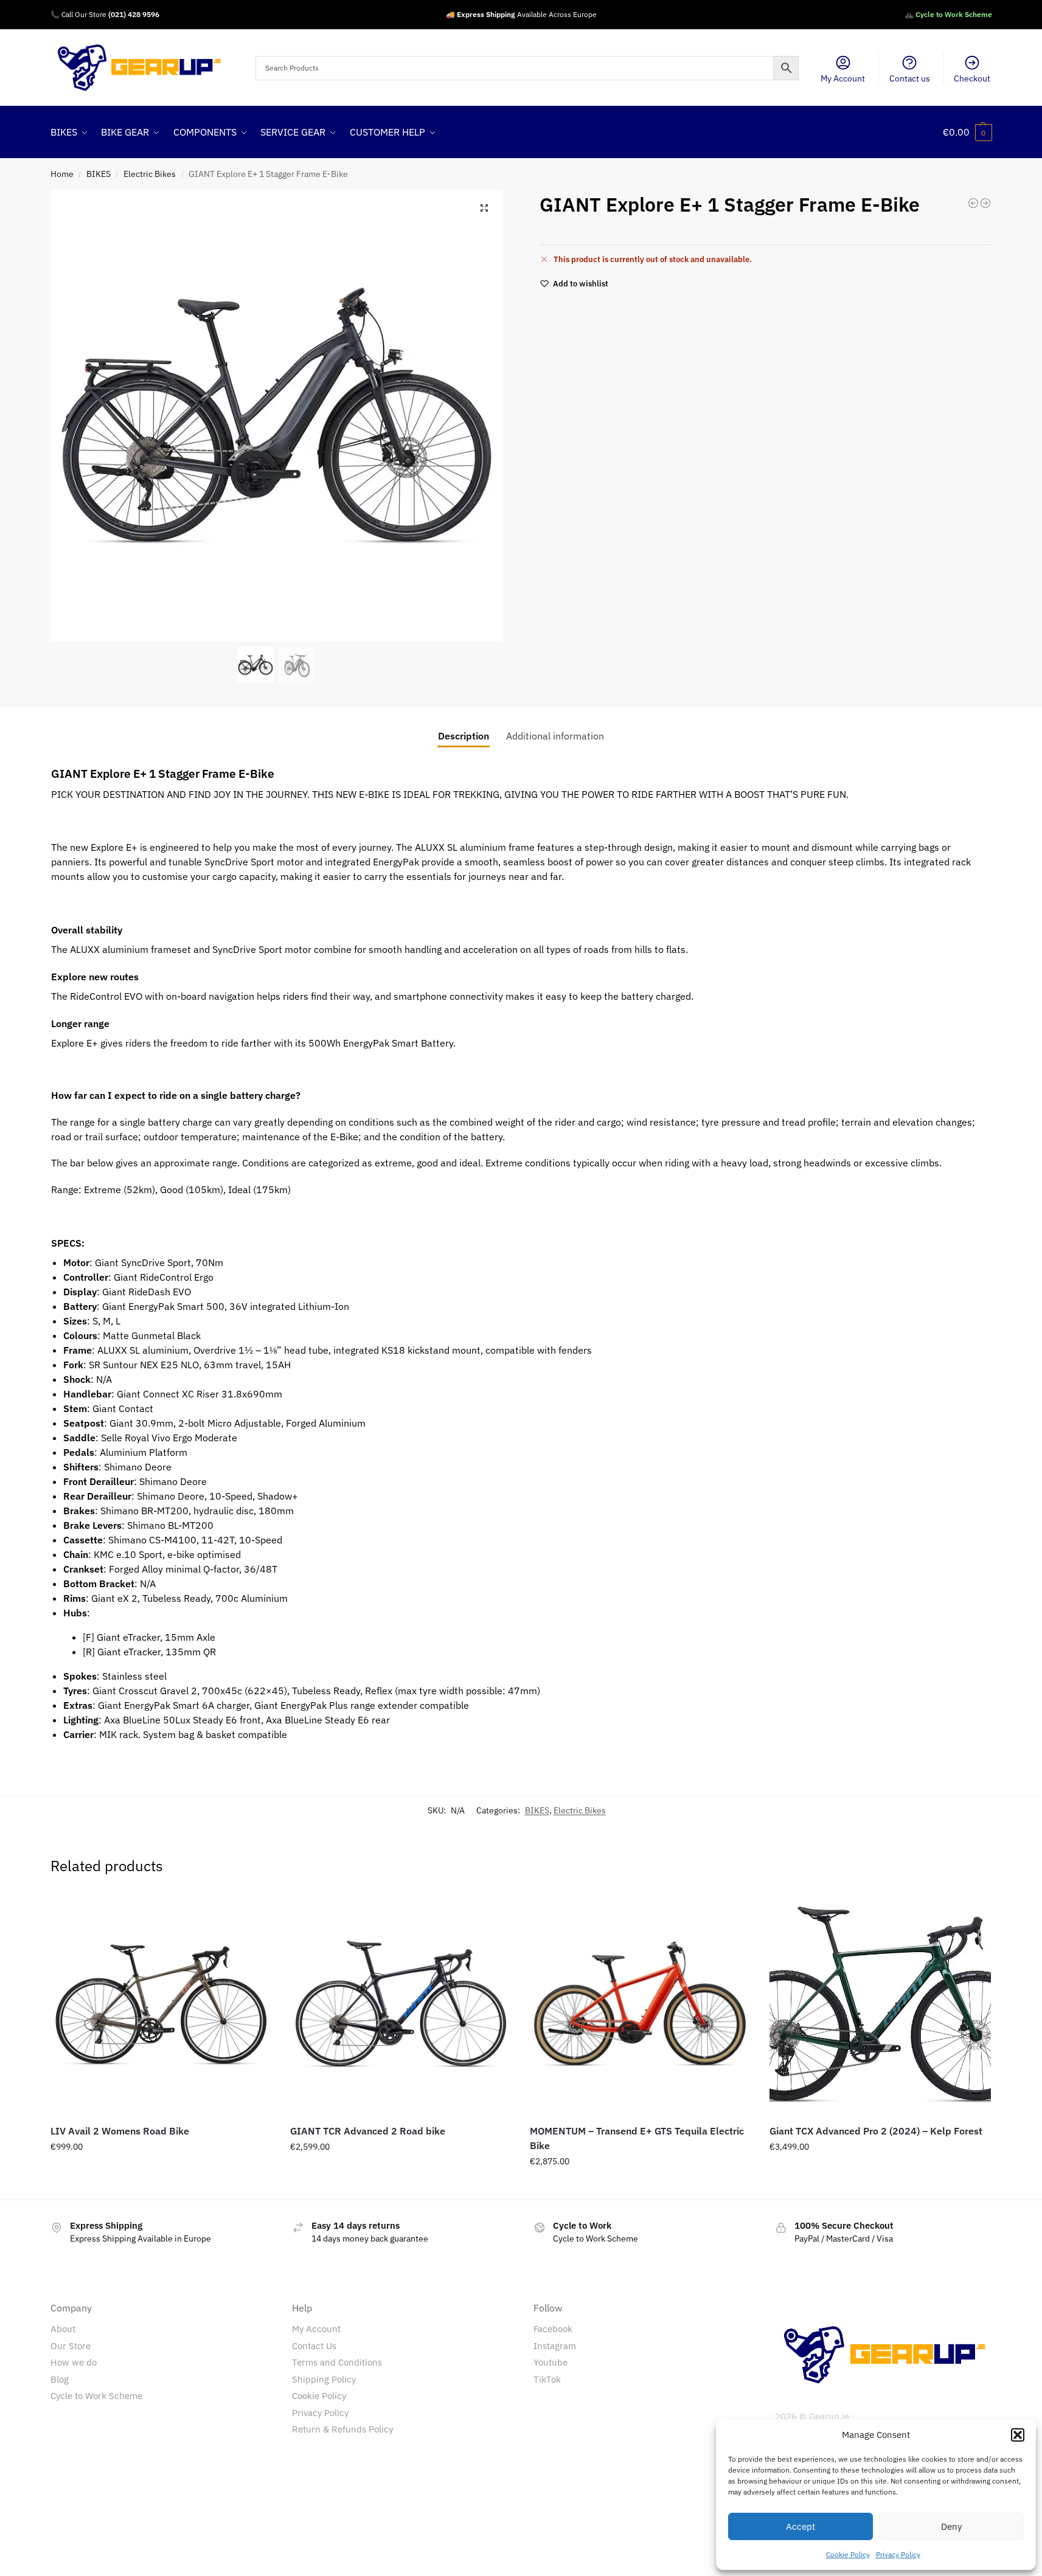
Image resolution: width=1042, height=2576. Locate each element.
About (63, 2329)
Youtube (551, 2362)
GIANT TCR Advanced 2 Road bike (368, 2131)
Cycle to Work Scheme (96, 2396)
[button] (1018, 2435)
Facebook (553, 2329)
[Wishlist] (254, 1912)
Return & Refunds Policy (342, 2429)
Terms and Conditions (337, 2362)
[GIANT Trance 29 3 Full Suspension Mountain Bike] (985, 203)
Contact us (910, 78)
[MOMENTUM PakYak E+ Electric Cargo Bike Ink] (973, 203)
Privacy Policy (898, 2554)
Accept (801, 2526)
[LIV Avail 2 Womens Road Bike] (161, 2004)
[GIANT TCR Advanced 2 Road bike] (401, 2004)
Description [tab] (464, 736)
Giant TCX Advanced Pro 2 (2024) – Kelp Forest (876, 2131)
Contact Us (314, 2346)
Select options (161, 2173)
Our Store (71, 2346)
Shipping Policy (324, 2379)
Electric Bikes (150, 174)
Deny (951, 2526)
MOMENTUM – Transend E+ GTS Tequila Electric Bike (637, 2138)
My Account (843, 78)
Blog (60, 2379)
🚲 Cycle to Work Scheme (948, 14)
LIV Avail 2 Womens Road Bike (120, 2131)
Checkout (972, 78)
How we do (74, 2362)
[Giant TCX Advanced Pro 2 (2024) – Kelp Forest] (880, 2004)
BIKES (99, 174)
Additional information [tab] (555, 736)
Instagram (555, 2346)
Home (62, 174)
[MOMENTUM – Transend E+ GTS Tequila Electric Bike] (641, 2004)
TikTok (547, 2379)
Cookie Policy (848, 2554)
